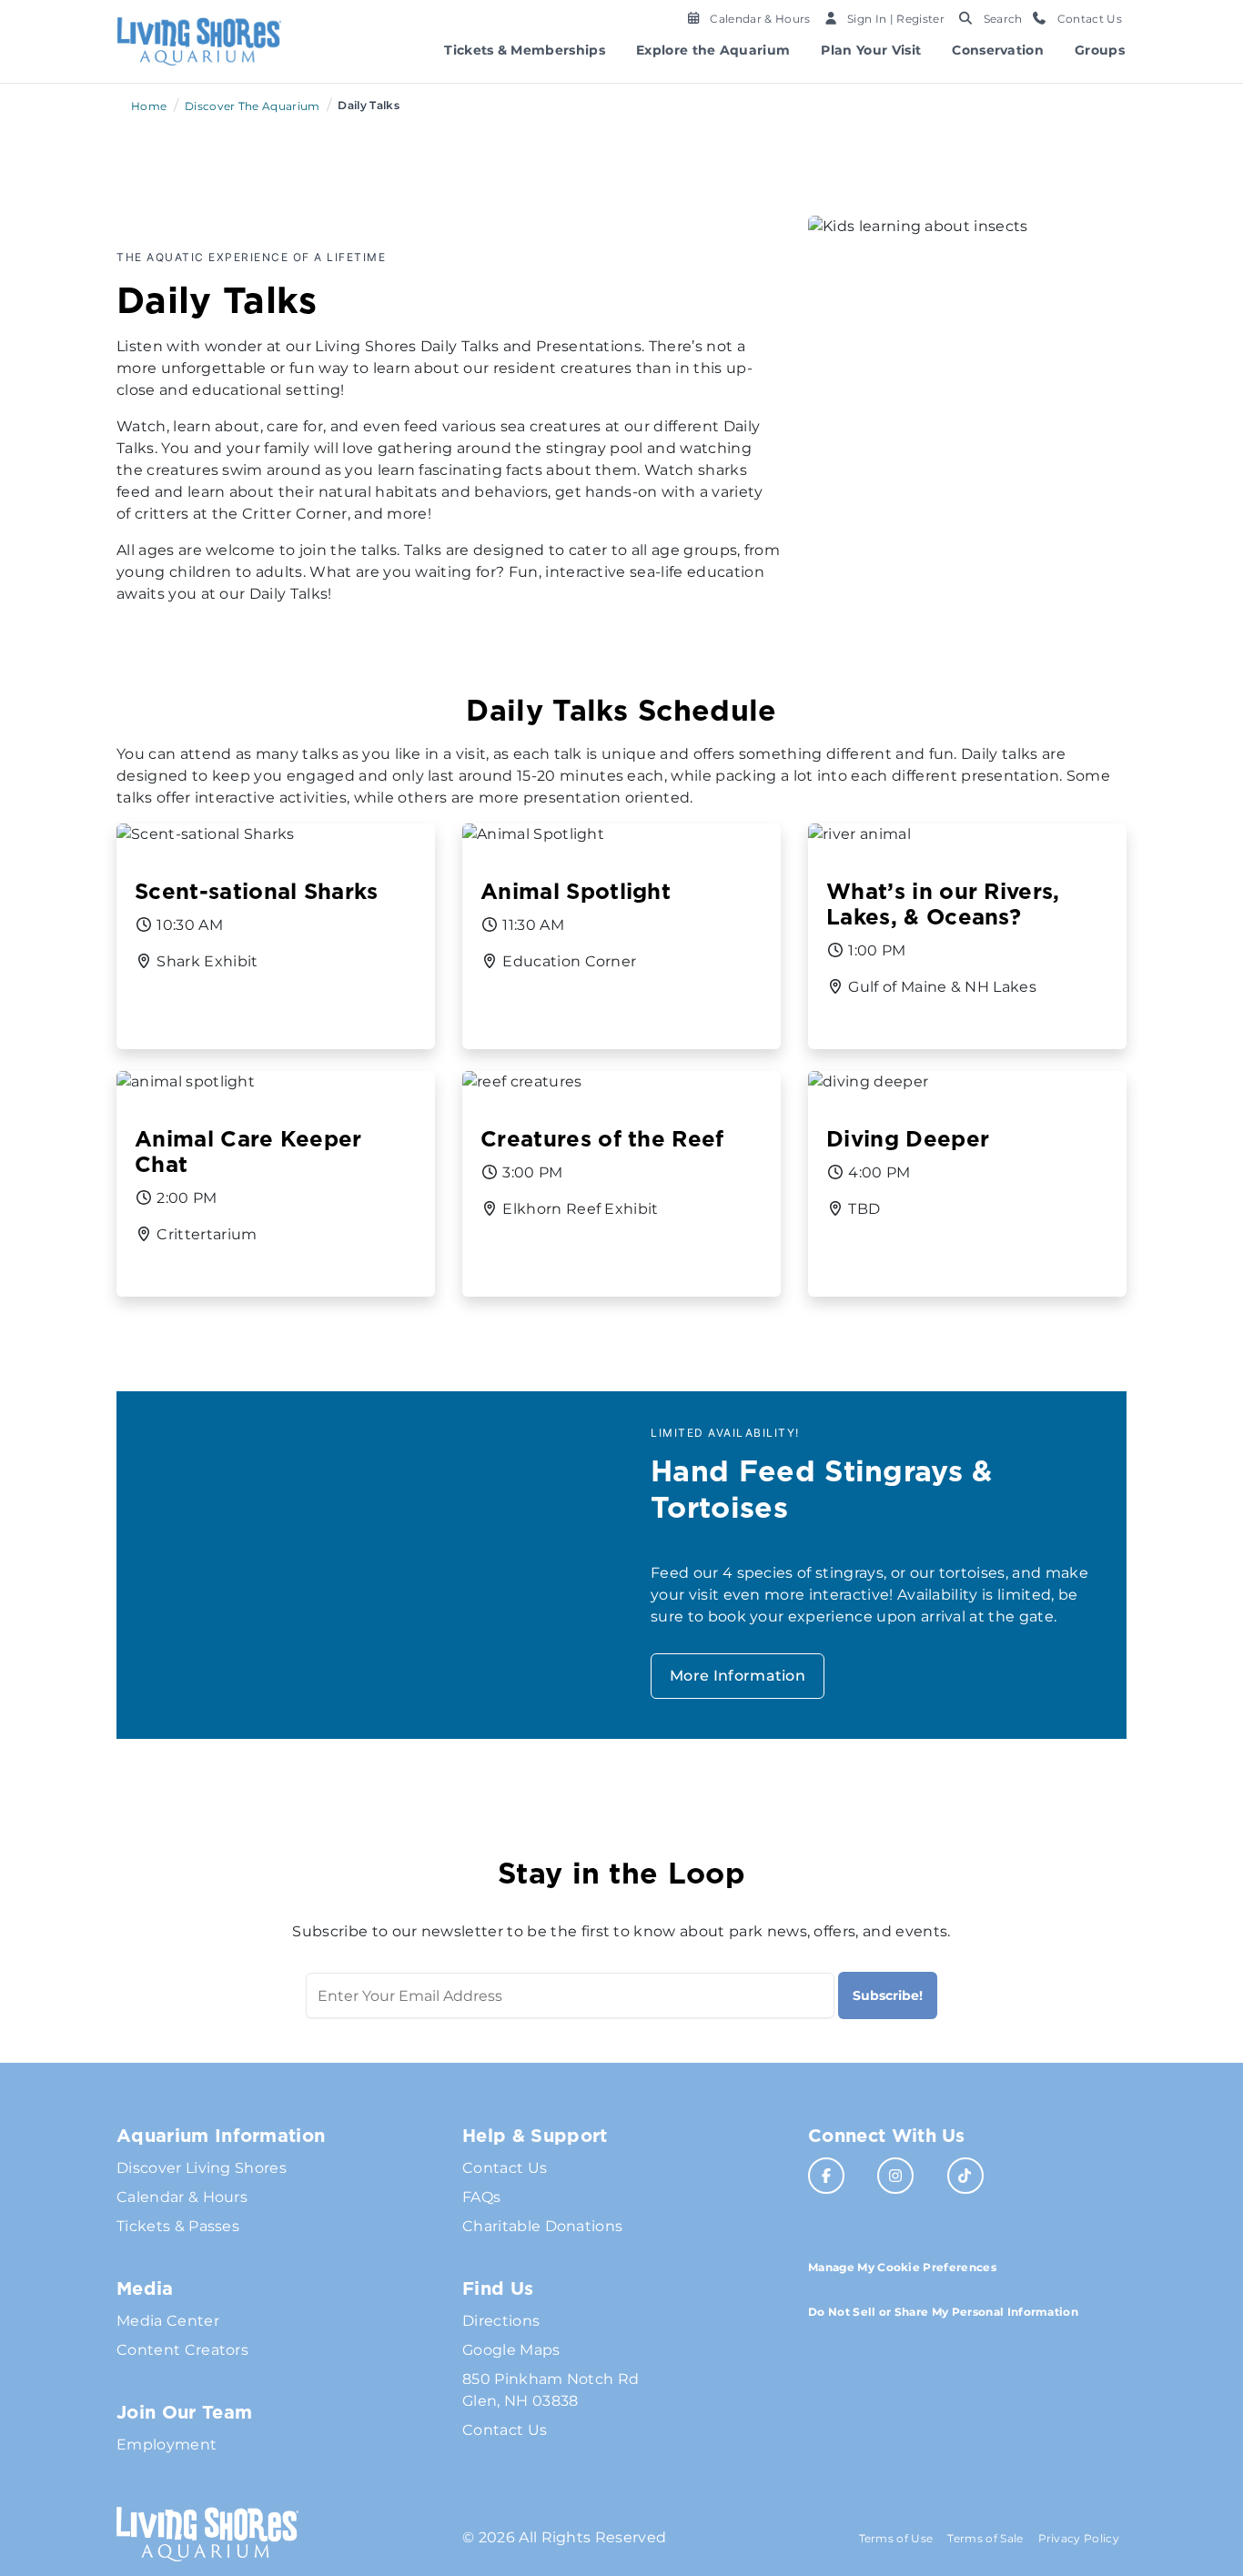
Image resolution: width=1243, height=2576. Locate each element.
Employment (167, 2445)
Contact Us (505, 2168)
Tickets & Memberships (525, 50)
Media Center (168, 2321)
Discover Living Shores (202, 2168)
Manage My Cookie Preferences (902, 2267)
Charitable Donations (542, 2226)
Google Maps (511, 2350)
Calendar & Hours (182, 2197)
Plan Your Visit (871, 50)
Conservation (998, 50)
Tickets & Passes (178, 2226)
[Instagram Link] (895, 2176)
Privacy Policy (1079, 2538)
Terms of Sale (985, 2538)
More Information (738, 1676)
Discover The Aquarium (253, 106)
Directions (501, 2321)
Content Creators (182, 2350)
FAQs (481, 2197)
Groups (1100, 50)
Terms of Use (896, 2538)
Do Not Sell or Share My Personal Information (943, 2312)
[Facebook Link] (826, 2176)
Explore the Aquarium (713, 50)
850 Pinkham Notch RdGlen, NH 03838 (551, 2390)
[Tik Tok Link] (965, 2176)
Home (149, 106)
